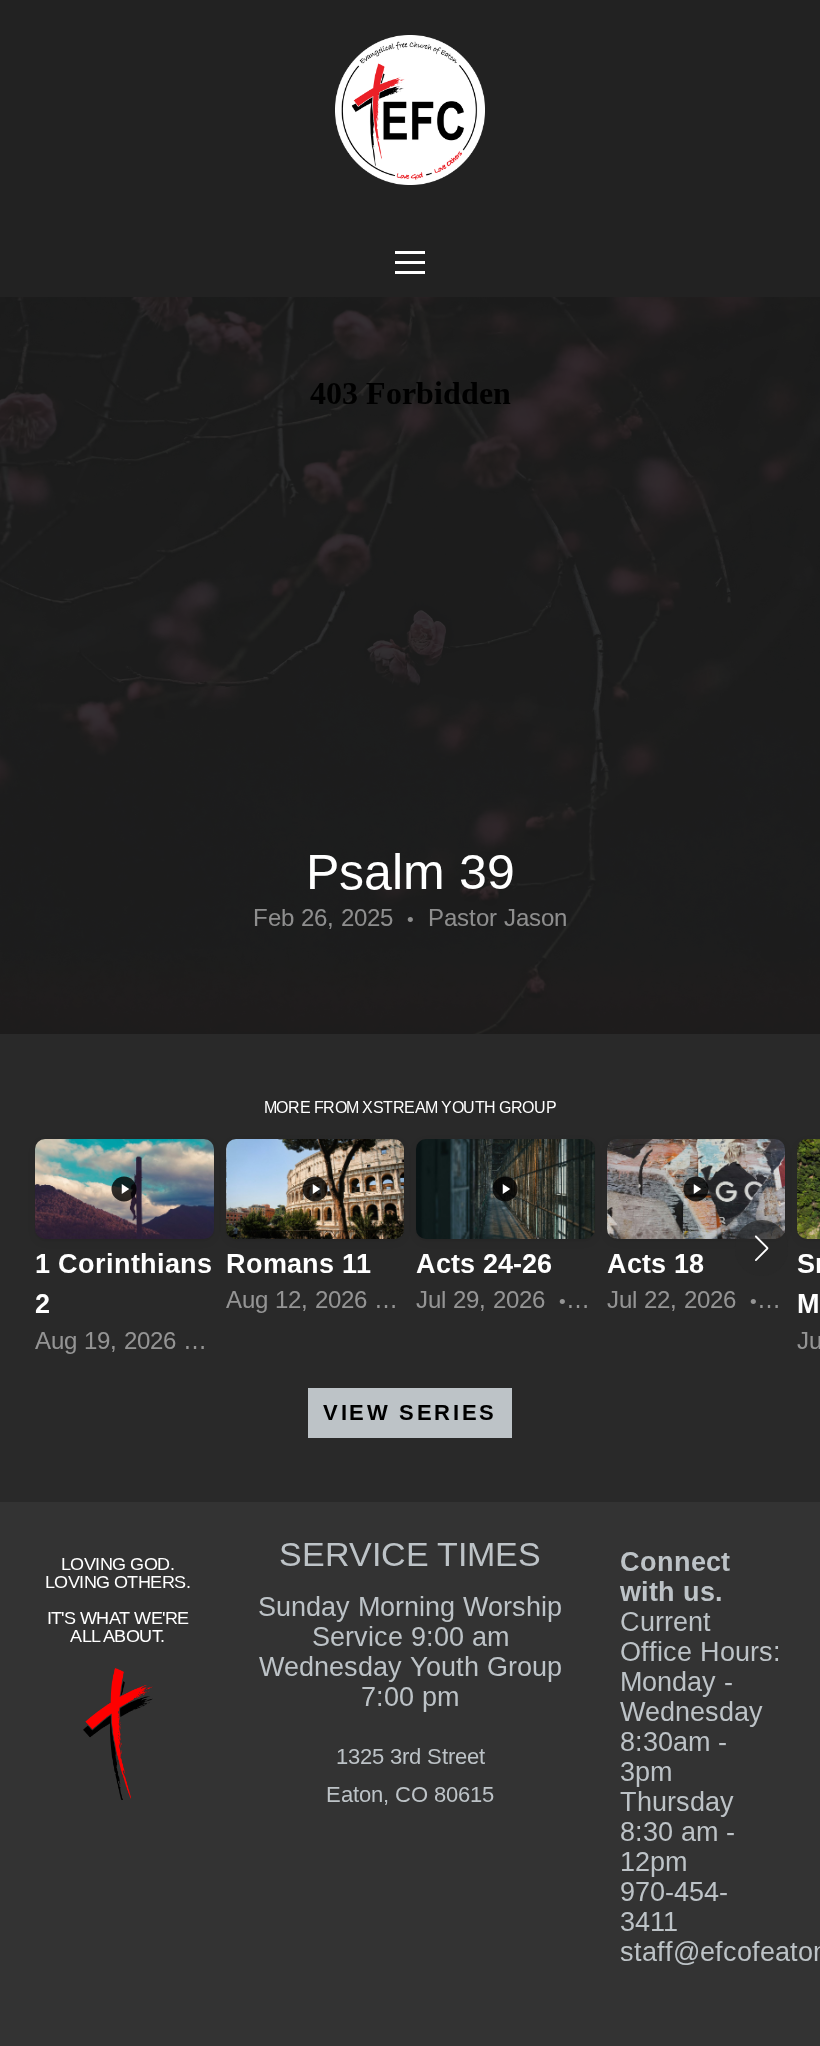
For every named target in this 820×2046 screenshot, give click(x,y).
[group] (124, 1248)
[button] (761, 1248)
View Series (410, 1412)
